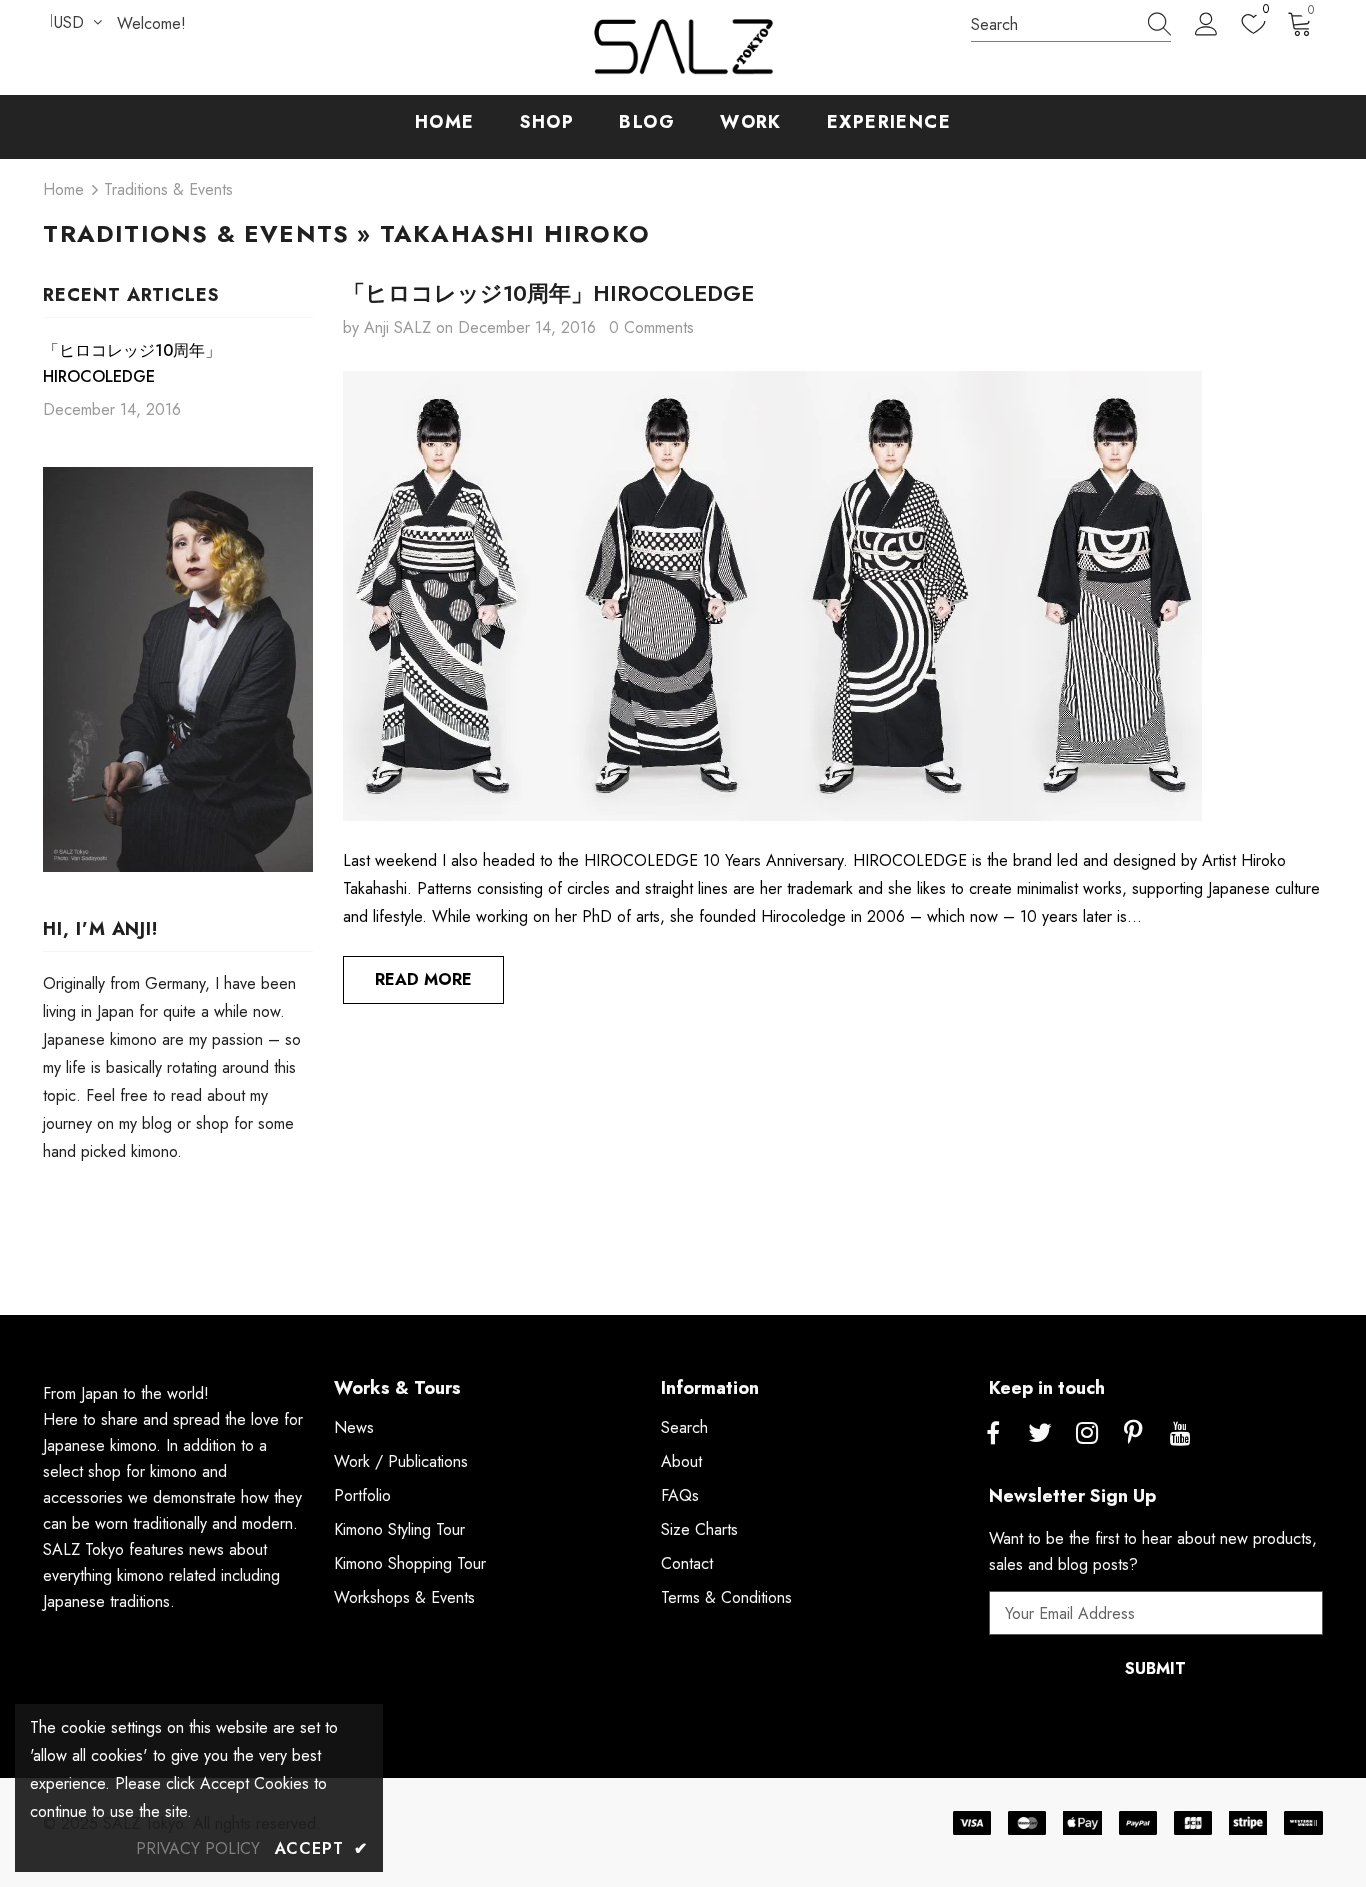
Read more (423, 979)
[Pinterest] (1134, 1434)
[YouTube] (1181, 1434)
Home (63, 189)
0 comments (651, 327)
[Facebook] (993, 1434)
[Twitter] (1040, 1434)
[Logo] (683, 47)
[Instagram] (1087, 1434)
